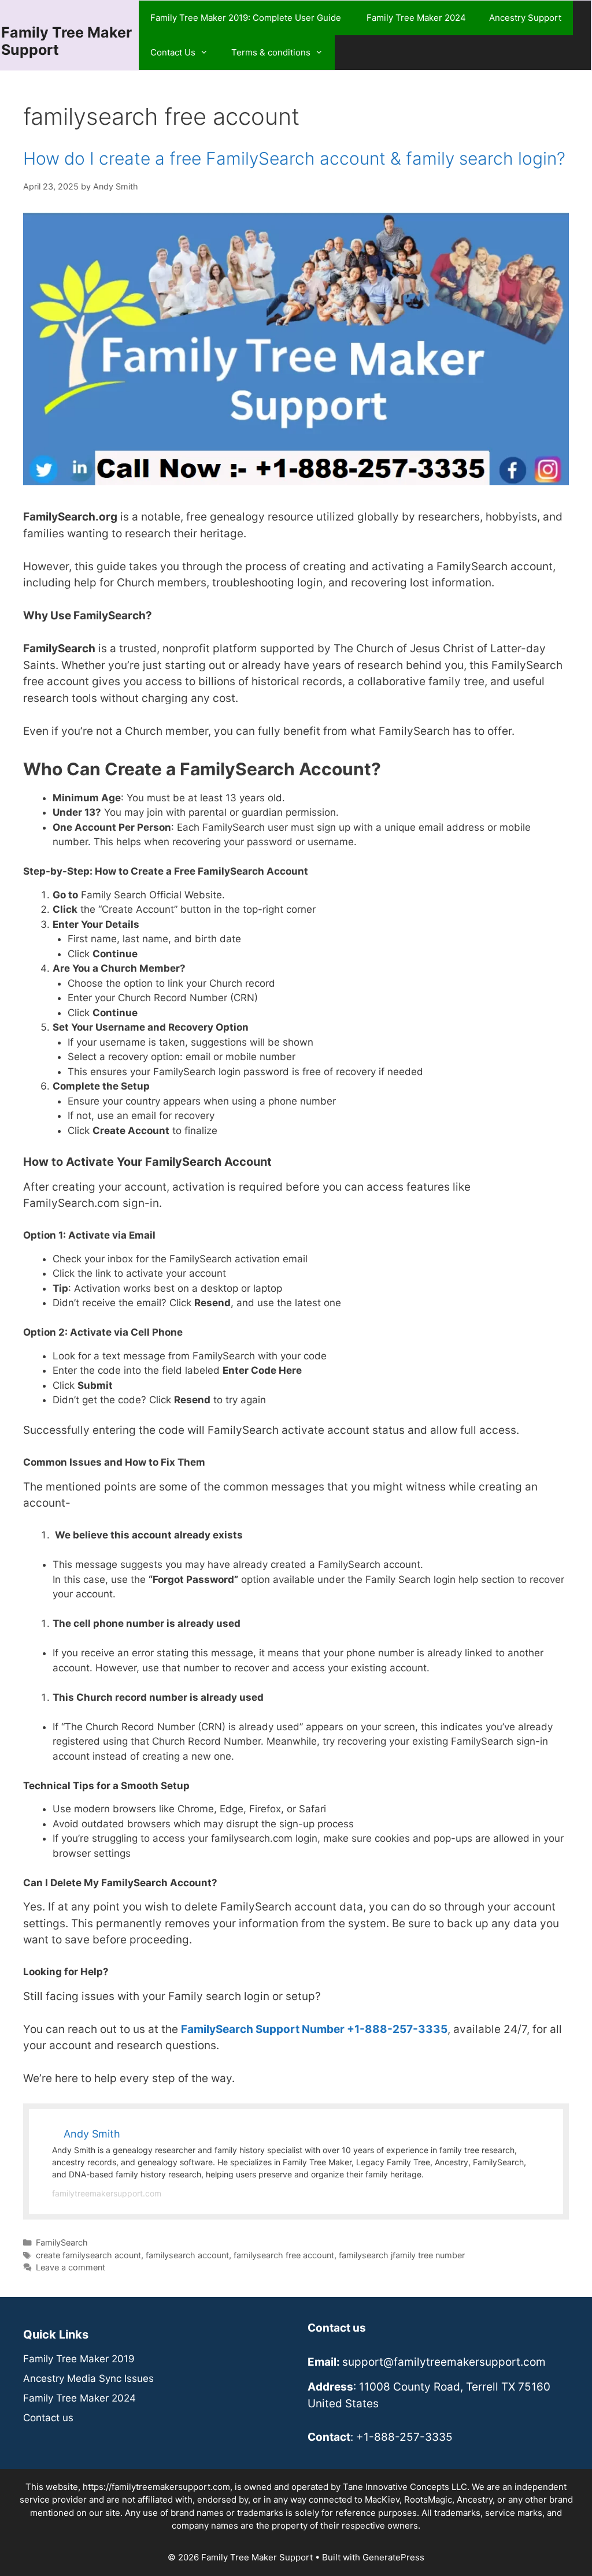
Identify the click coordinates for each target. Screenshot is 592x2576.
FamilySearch (62, 2242)
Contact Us (173, 52)
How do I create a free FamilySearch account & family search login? (294, 158)
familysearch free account (284, 2255)
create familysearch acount (88, 2255)
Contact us (48, 2418)
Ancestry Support (525, 18)
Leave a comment (71, 2267)
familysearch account (187, 2255)
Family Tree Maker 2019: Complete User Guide (247, 18)
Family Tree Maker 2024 (416, 18)
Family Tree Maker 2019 (79, 2359)
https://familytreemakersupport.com (156, 2487)
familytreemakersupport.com (107, 2193)
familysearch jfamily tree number (402, 2255)
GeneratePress (393, 2557)
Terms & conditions (271, 52)
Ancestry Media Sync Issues (88, 2378)
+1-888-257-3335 (404, 2437)
